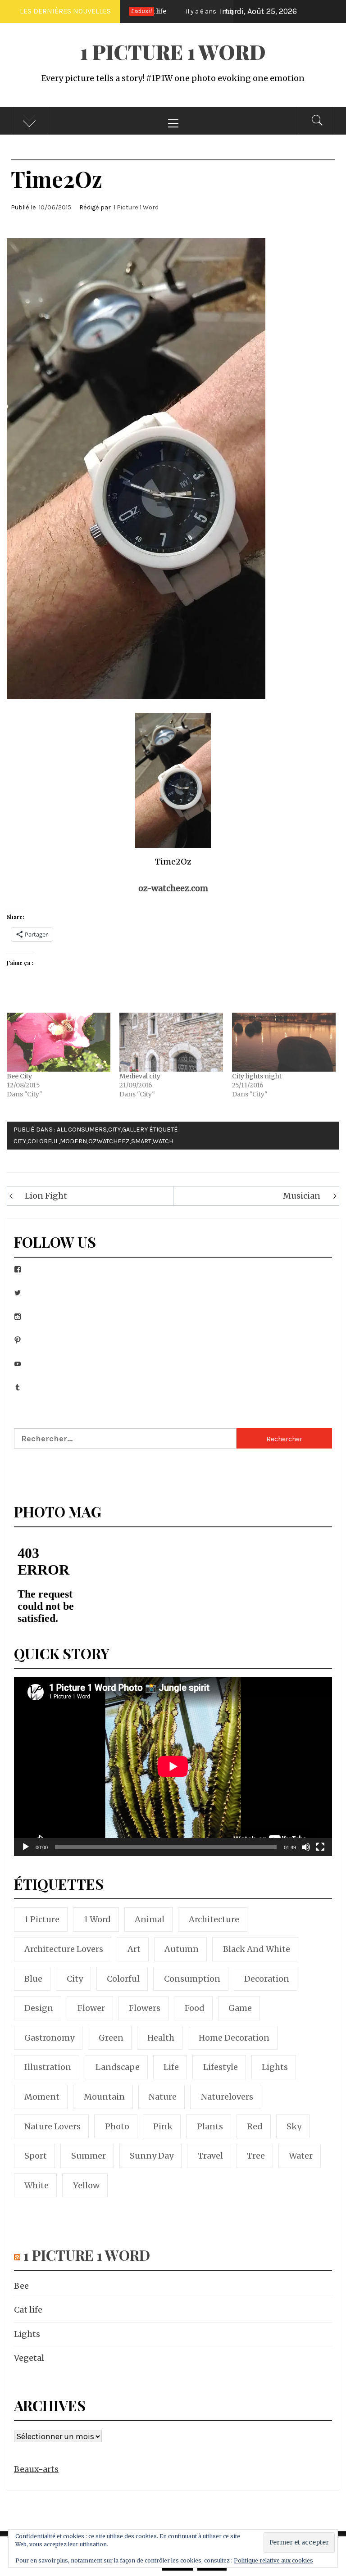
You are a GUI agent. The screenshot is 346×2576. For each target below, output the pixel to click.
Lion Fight (46, 1196)
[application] (173, 1766)
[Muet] (306, 1853)
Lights (199, 11)
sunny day (152, 2156)
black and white (257, 1949)
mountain (104, 2097)
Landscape (118, 2067)
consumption (192, 1979)
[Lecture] (26, 1853)
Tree (256, 2156)
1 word (97, 1919)
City (114, 1130)
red (255, 2126)
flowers (145, 2008)
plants (210, 2126)
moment (42, 2097)
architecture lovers (64, 1949)
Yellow (86, 2185)
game (240, 2008)
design (39, 2008)
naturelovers (227, 2097)
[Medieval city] (171, 1042)
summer (89, 2156)
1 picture (42, 1919)
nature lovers (52, 2126)
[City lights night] (284, 1042)
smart (141, 1141)
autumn (182, 1949)
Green (111, 2038)
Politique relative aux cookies (273, 2560)
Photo (117, 2126)
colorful (43, 1141)
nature (163, 2097)
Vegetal (29, 2358)
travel (210, 2156)
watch (163, 1141)
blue (33, 1979)
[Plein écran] (320, 1853)
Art (134, 1949)
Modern (73, 1141)
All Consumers (82, 1130)
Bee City (19, 1076)
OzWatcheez (109, 1141)
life (171, 2067)
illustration (48, 2067)
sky (294, 2126)
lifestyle (221, 2067)
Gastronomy (49, 2038)
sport (36, 2156)
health (161, 2038)
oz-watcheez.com (173, 888)
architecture (214, 1919)
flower (91, 2008)
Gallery (135, 1130)
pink (163, 2126)
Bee (21, 2286)
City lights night (257, 1076)
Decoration (267, 1979)
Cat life (28, 2310)
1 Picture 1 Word (173, 52)
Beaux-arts (36, 2469)
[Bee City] (59, 1042)
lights (275, 2067)
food (195, 2008)
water (301, 2156)
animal (150, 1919)
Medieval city (140, 1076)
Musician (302, 1196)
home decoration (234, 2038)
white (36, 2185)
